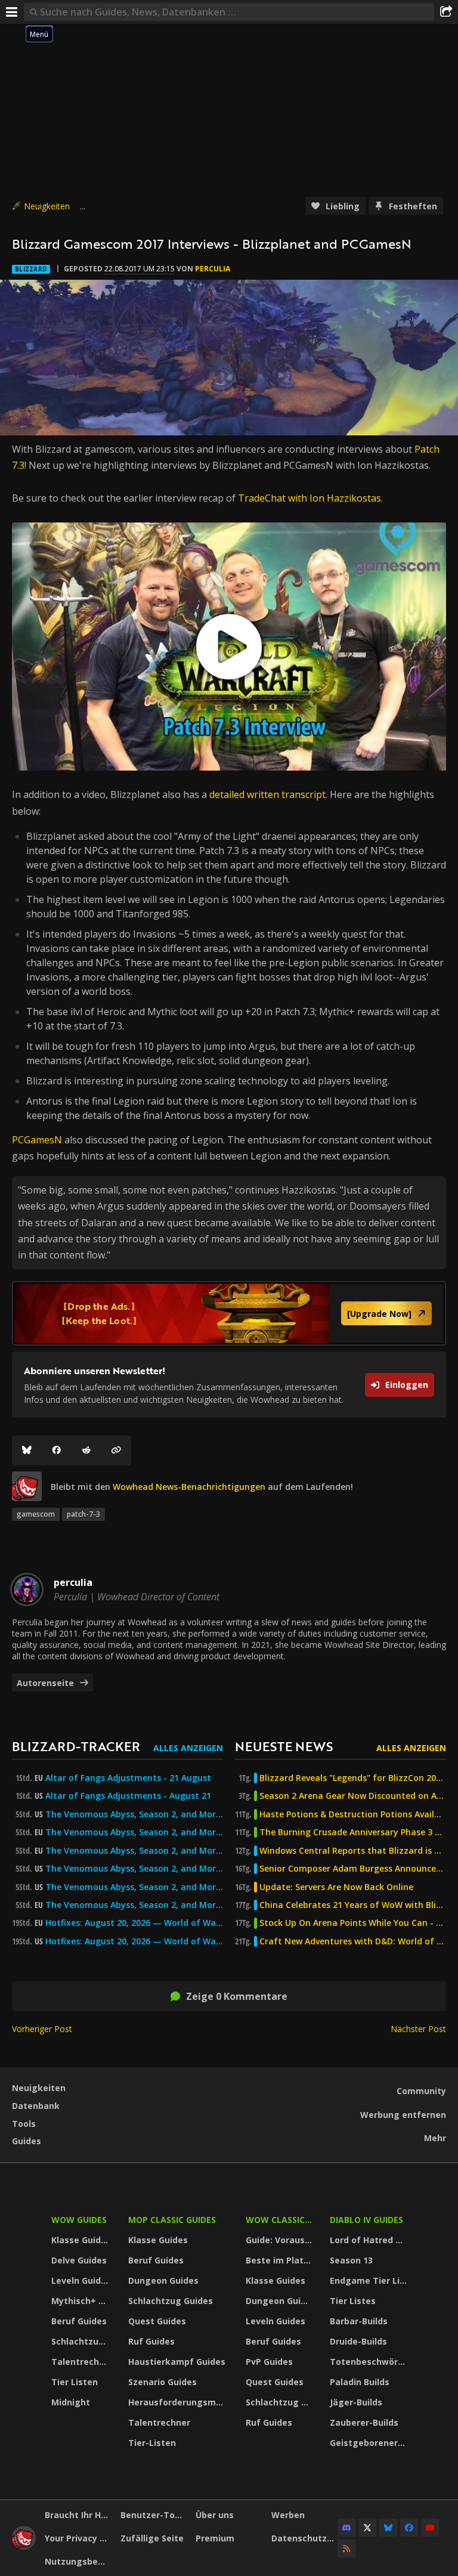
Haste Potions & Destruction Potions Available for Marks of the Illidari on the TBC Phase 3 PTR (353, 1814)
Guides (27, 2141)
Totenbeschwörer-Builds (370, 2362)
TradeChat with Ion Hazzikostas (310, 498)
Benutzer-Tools (154, 2515)
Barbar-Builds (359, 2321)
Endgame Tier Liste (370, 2280)
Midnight (71, 2402)
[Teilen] (446, 12)
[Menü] (12, 12)
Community (421, 2091)
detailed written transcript (267, 794)
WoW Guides (79, 2220)
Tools (24, 2124)
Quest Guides (157, 2321)
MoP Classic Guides (172, 2220)
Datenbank (36, 2106)
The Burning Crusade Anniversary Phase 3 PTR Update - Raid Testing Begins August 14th (353, 1832)
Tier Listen (75, 2382)
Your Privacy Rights (78, 2538)
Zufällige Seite (152, 2538)
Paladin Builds (360, 2382)
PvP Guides (269, 2362)
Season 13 (351, 2260)
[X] (367, 2528)
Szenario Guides (163, 2382)
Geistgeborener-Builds (370, 2443)
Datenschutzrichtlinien (305, 2538)
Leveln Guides (81, 2280)
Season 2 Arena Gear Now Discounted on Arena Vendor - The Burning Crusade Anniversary (353, 1796)
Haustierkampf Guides (177, 2362)
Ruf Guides (151, 2341)
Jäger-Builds (356, 2402)
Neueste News (284, 1746)
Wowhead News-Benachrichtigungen (189, 1487)
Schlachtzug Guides (82, 2341)
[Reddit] (86, 1451)
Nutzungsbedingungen (78, 2561)
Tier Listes (353, 2301)
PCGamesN (37, 1140)
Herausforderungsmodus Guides (179, 2402)
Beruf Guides (79, 2321)
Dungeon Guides (163, 2280)
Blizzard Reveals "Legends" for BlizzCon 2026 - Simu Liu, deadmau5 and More (353, 1778)
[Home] (24, 2546)
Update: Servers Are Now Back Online (336, 1887)
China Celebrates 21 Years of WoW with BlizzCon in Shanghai (353, 1905)
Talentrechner (82, 2362)
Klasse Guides (81, 2240)
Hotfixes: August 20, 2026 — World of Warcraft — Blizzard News (134, 1923)
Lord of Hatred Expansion (370, 2240)
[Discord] (346, 2528)
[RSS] (346, 2549)
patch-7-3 (83, 1514)
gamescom (36, 1514)
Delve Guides (79, 2260)
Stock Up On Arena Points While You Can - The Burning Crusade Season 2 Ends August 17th (353, 1923)
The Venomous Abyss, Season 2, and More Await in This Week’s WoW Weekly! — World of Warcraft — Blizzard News (134, 1887)
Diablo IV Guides (366, 2220)
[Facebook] (57, 1451)
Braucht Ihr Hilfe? (78, 2515)
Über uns (215, 2515)
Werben (288, 2515)
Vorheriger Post (42, 2029)
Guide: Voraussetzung (281, 2240)
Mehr (435, 2138)
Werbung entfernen (403, 2115)
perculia (213, 269)
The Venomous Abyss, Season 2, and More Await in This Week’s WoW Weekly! (134, 1814)
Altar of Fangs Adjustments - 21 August (128, 1778)
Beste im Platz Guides (281, 2260)
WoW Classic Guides (281, 2220)
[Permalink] (116, 1451)
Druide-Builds (358, 2341)
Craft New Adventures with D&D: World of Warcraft (353, 1941)
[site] (27, 1486)
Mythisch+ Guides (82, 2301)
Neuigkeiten (47, 206)
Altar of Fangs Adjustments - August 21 (128, 1796)
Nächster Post (418, 2029)
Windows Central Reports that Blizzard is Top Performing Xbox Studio (353, 1851)
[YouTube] (430, 2528)
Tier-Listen (152, 2443)
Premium (215, 2538)
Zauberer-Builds (364, 2422)
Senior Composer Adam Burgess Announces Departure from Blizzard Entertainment (353, 1869)
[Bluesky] (27, 1451)
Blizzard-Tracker (76, 1746)
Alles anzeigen (188, 1748)
